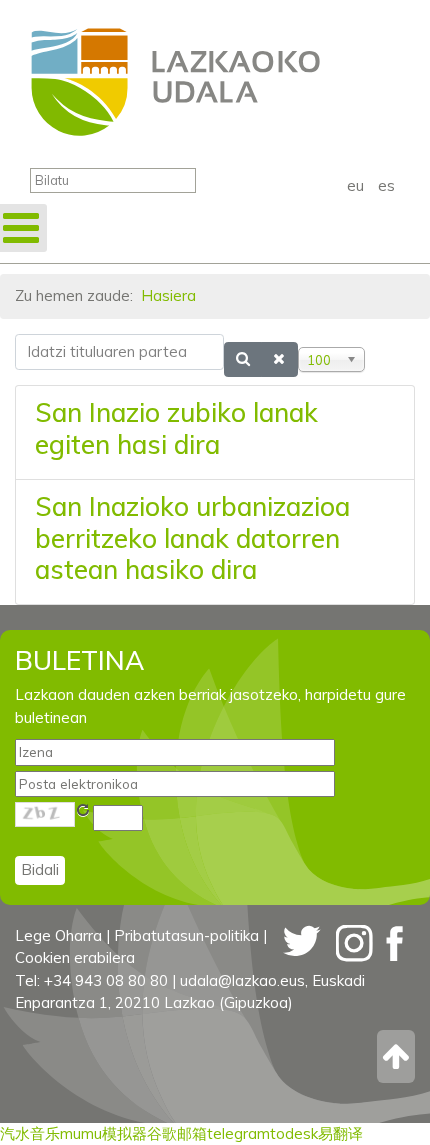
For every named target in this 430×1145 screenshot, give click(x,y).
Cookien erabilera (75, 957)
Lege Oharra (58, 935)
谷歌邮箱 (177, 1133)
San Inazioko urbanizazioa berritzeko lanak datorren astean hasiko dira (192, 538)
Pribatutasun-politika (186, 935)
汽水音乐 (30, 1133)
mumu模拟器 (103, 1133)
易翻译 (340, 1133)
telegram (238, 1133)
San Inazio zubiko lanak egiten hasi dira (176, 428)
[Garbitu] (279, 360)
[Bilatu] (243, 360)
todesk (294, 1133)
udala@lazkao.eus (242, 980)
